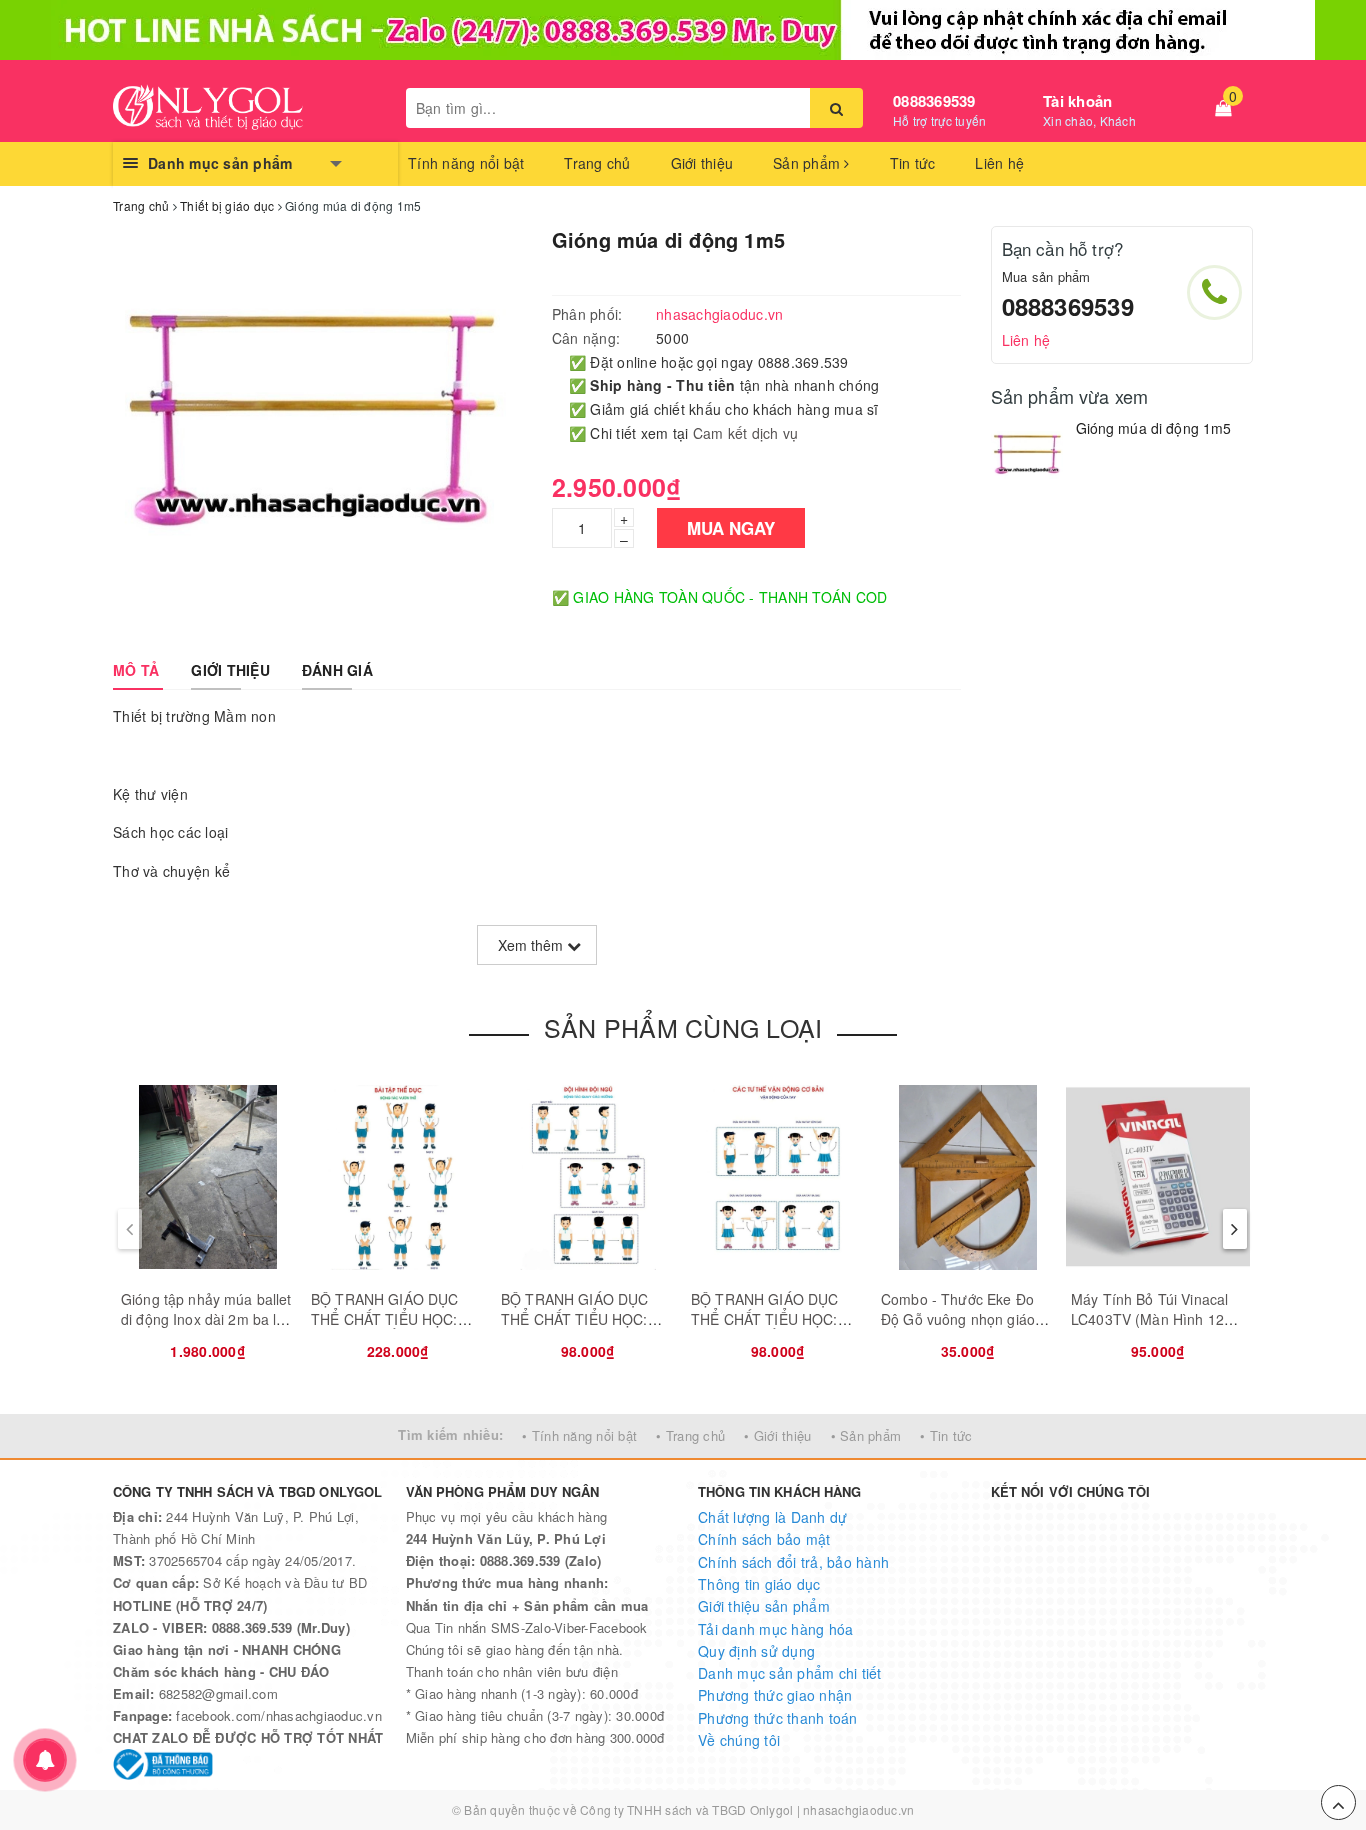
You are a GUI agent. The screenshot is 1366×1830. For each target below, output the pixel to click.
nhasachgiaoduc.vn (858, 1809)
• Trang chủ (690, 1435)
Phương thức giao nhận (775, 1695)
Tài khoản (1077, 101)
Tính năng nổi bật (466, 163)
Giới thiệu (702, 163)
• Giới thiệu (777, 1435)
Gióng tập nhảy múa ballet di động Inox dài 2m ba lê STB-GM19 (206, 1318)
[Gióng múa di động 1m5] (1028, 456)
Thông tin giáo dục (759, 1584)
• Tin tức (946, 1435)
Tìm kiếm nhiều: (450, 1434)
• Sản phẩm (866, 1435)
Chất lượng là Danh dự (772, 1517)
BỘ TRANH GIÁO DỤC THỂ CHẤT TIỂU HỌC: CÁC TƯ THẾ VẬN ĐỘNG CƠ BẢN (393, 1328)
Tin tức (913, 163)
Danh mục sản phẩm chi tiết (790, 1673)
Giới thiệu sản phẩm (764, 1606)
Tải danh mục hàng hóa (775, 1629)
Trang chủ (597, 163)
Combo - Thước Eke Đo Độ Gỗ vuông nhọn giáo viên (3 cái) (958, 1318)
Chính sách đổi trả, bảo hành (793, 1562)
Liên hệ (999, 163)
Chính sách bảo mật (764, 1539)
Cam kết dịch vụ (746, 433)
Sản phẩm (808, 163)
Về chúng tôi (739, 1740)
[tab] (136, 670)
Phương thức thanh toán (778, 1718)
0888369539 (934, 101)
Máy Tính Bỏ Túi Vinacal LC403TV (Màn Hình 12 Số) (1149, 1318)
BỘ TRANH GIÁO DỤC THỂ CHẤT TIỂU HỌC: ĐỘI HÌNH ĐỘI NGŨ (574, 1318)
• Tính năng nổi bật (579, 1435)
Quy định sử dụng (756, 1651)
